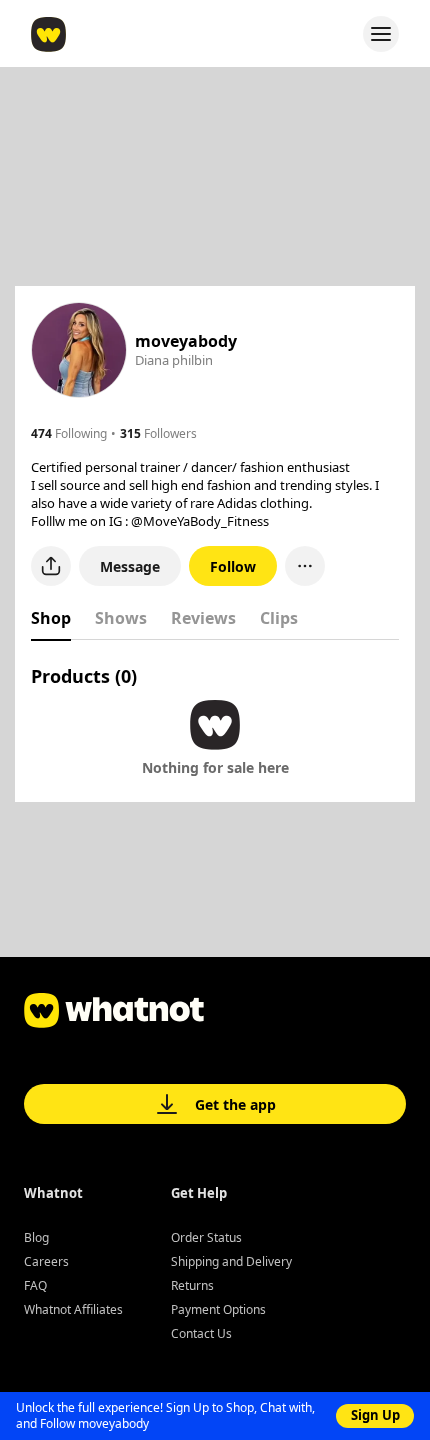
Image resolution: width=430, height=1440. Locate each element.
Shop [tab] (51, 618)
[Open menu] (381, 34)
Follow (233, 566)
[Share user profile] (51, 566)
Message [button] (130, 566)
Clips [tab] (279, 618)
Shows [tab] (121, 618)
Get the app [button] (235, 1104)
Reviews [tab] (203, 618)
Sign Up (375, 1415)
